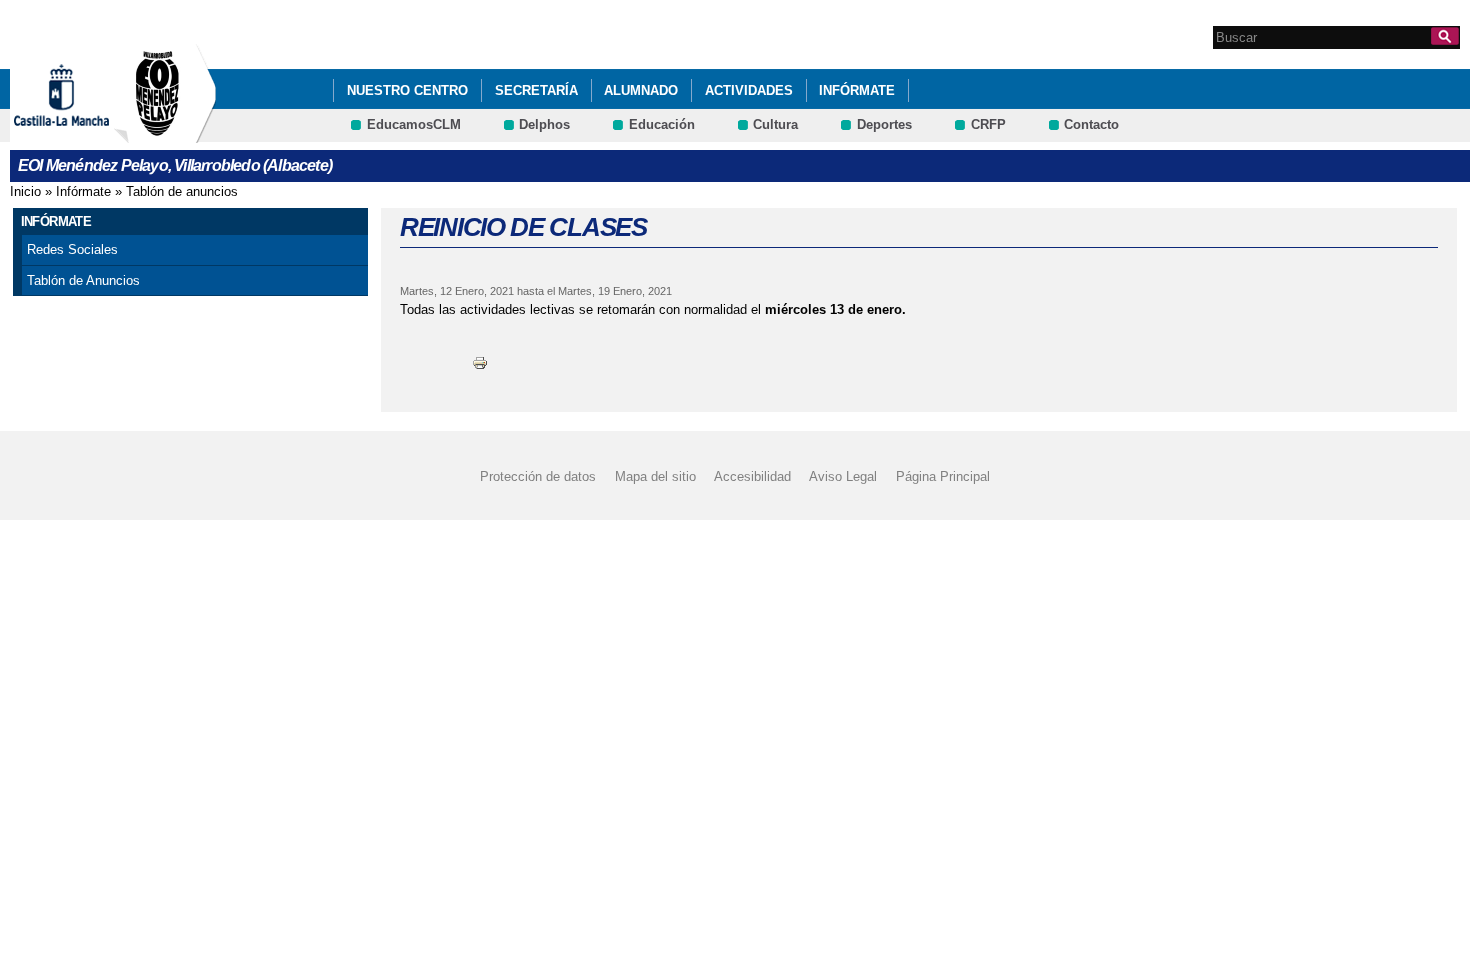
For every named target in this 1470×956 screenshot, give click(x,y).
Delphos (544, 124)
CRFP (988, 124)
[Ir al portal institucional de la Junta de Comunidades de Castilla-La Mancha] (86, 133)
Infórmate (857, 90)
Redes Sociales (72, 249)
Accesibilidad (752, 476)
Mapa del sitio (655, 476)
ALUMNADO (641, 90)
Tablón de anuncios (182, 191)
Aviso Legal (843, 476)
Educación (662, 124)
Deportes (884, 124)
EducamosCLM (414, 124)
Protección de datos (538, 476)
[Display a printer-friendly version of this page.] (480, 362)
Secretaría (536, 90)
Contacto (1091, 124)
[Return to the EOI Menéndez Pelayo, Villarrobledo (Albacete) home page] (165, 133)
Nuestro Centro (407, 90)
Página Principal (943, 476)
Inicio (25, 191)
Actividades (749, 90)
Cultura (775, 124)
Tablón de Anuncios (83, 280)
